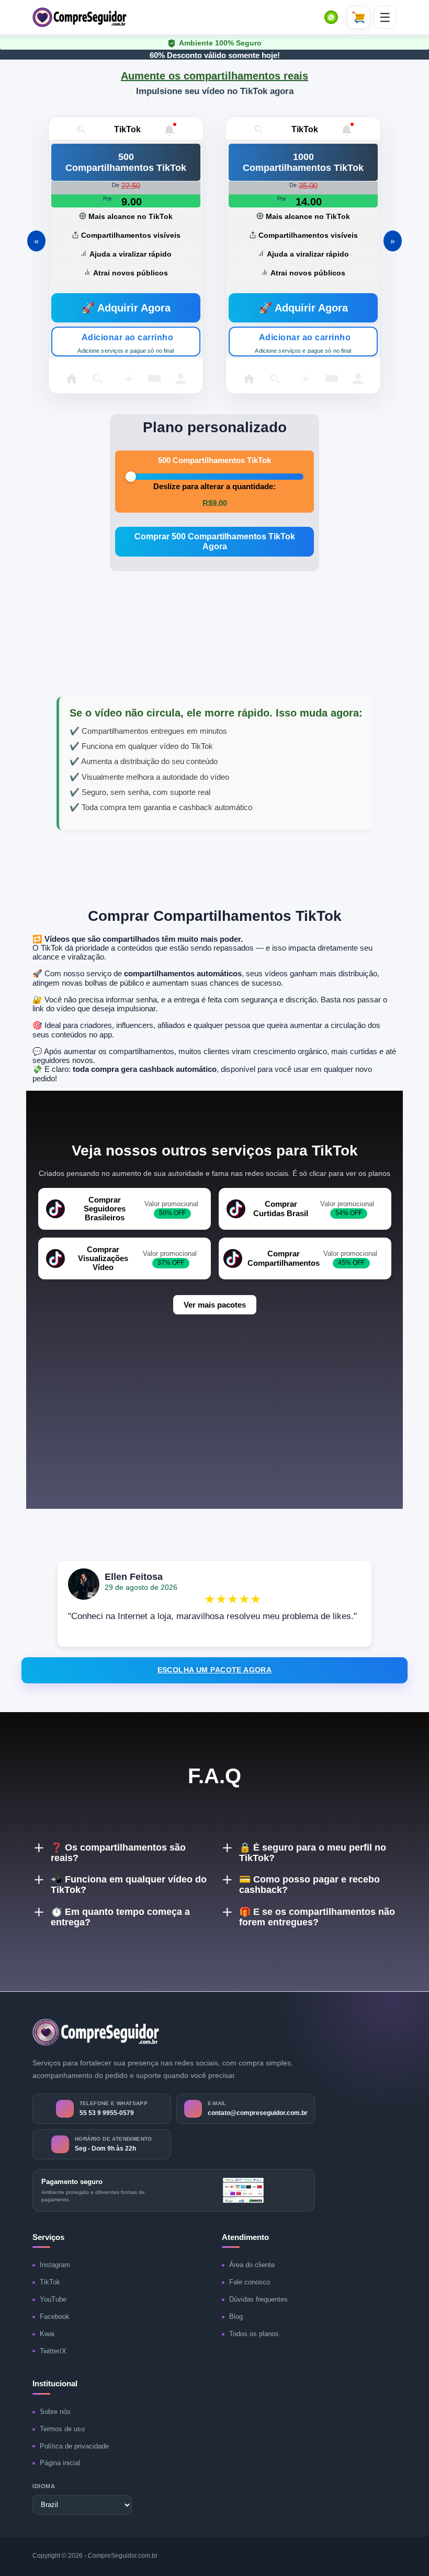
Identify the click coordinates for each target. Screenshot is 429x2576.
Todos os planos (254, 2334)
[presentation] (43, 230)
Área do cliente (252, 2265)
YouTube (53, 2299)
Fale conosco (250, 2282)
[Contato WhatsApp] (331, 17)
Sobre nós (55, 2412)
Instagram (55, 2265)
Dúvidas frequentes (258, 2299)
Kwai (47, 2334)
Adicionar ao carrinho (126, 343)
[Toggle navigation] (385, 17)
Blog (236, 2317)
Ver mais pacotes (215, 1305)
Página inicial (60, 2463)
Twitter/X (53, 2351)
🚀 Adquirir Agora (126, 308)
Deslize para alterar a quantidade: (214, 486)
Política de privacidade (74, 2446)
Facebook (55, 2317)
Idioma (44, 2486)
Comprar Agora (215, 541)
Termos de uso (62, 2429)
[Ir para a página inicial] (97, 2032)
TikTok (50, 2282)
